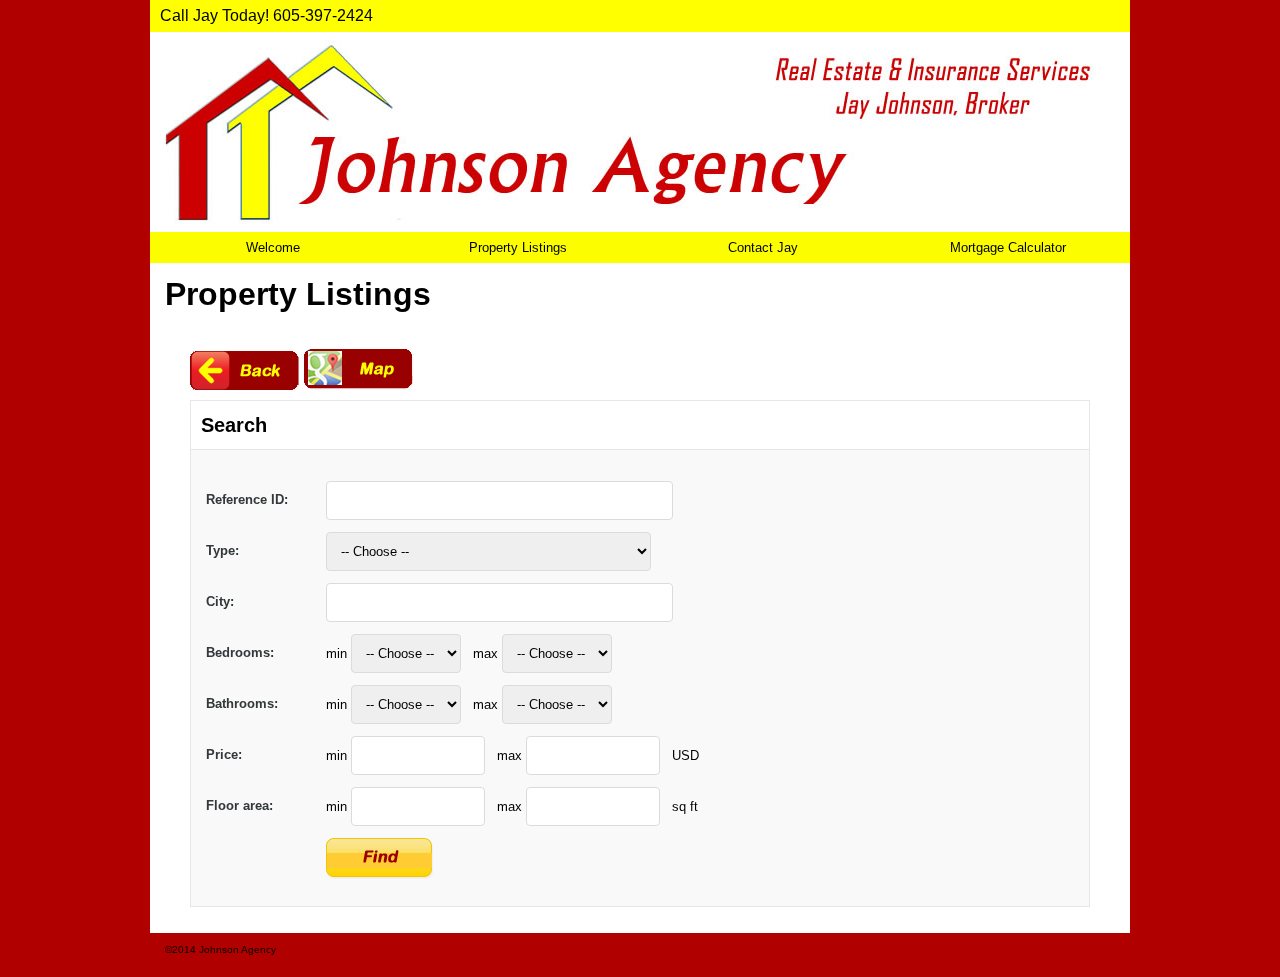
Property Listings (518, 247)
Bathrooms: (242, 703)
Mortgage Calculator (1008, 247)
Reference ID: (247, 499)
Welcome (273, 247)
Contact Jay (763, 247)
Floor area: (239, 805)
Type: (222, 550)
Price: (224, 754)
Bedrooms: (240, 652)
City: (220, 601)
